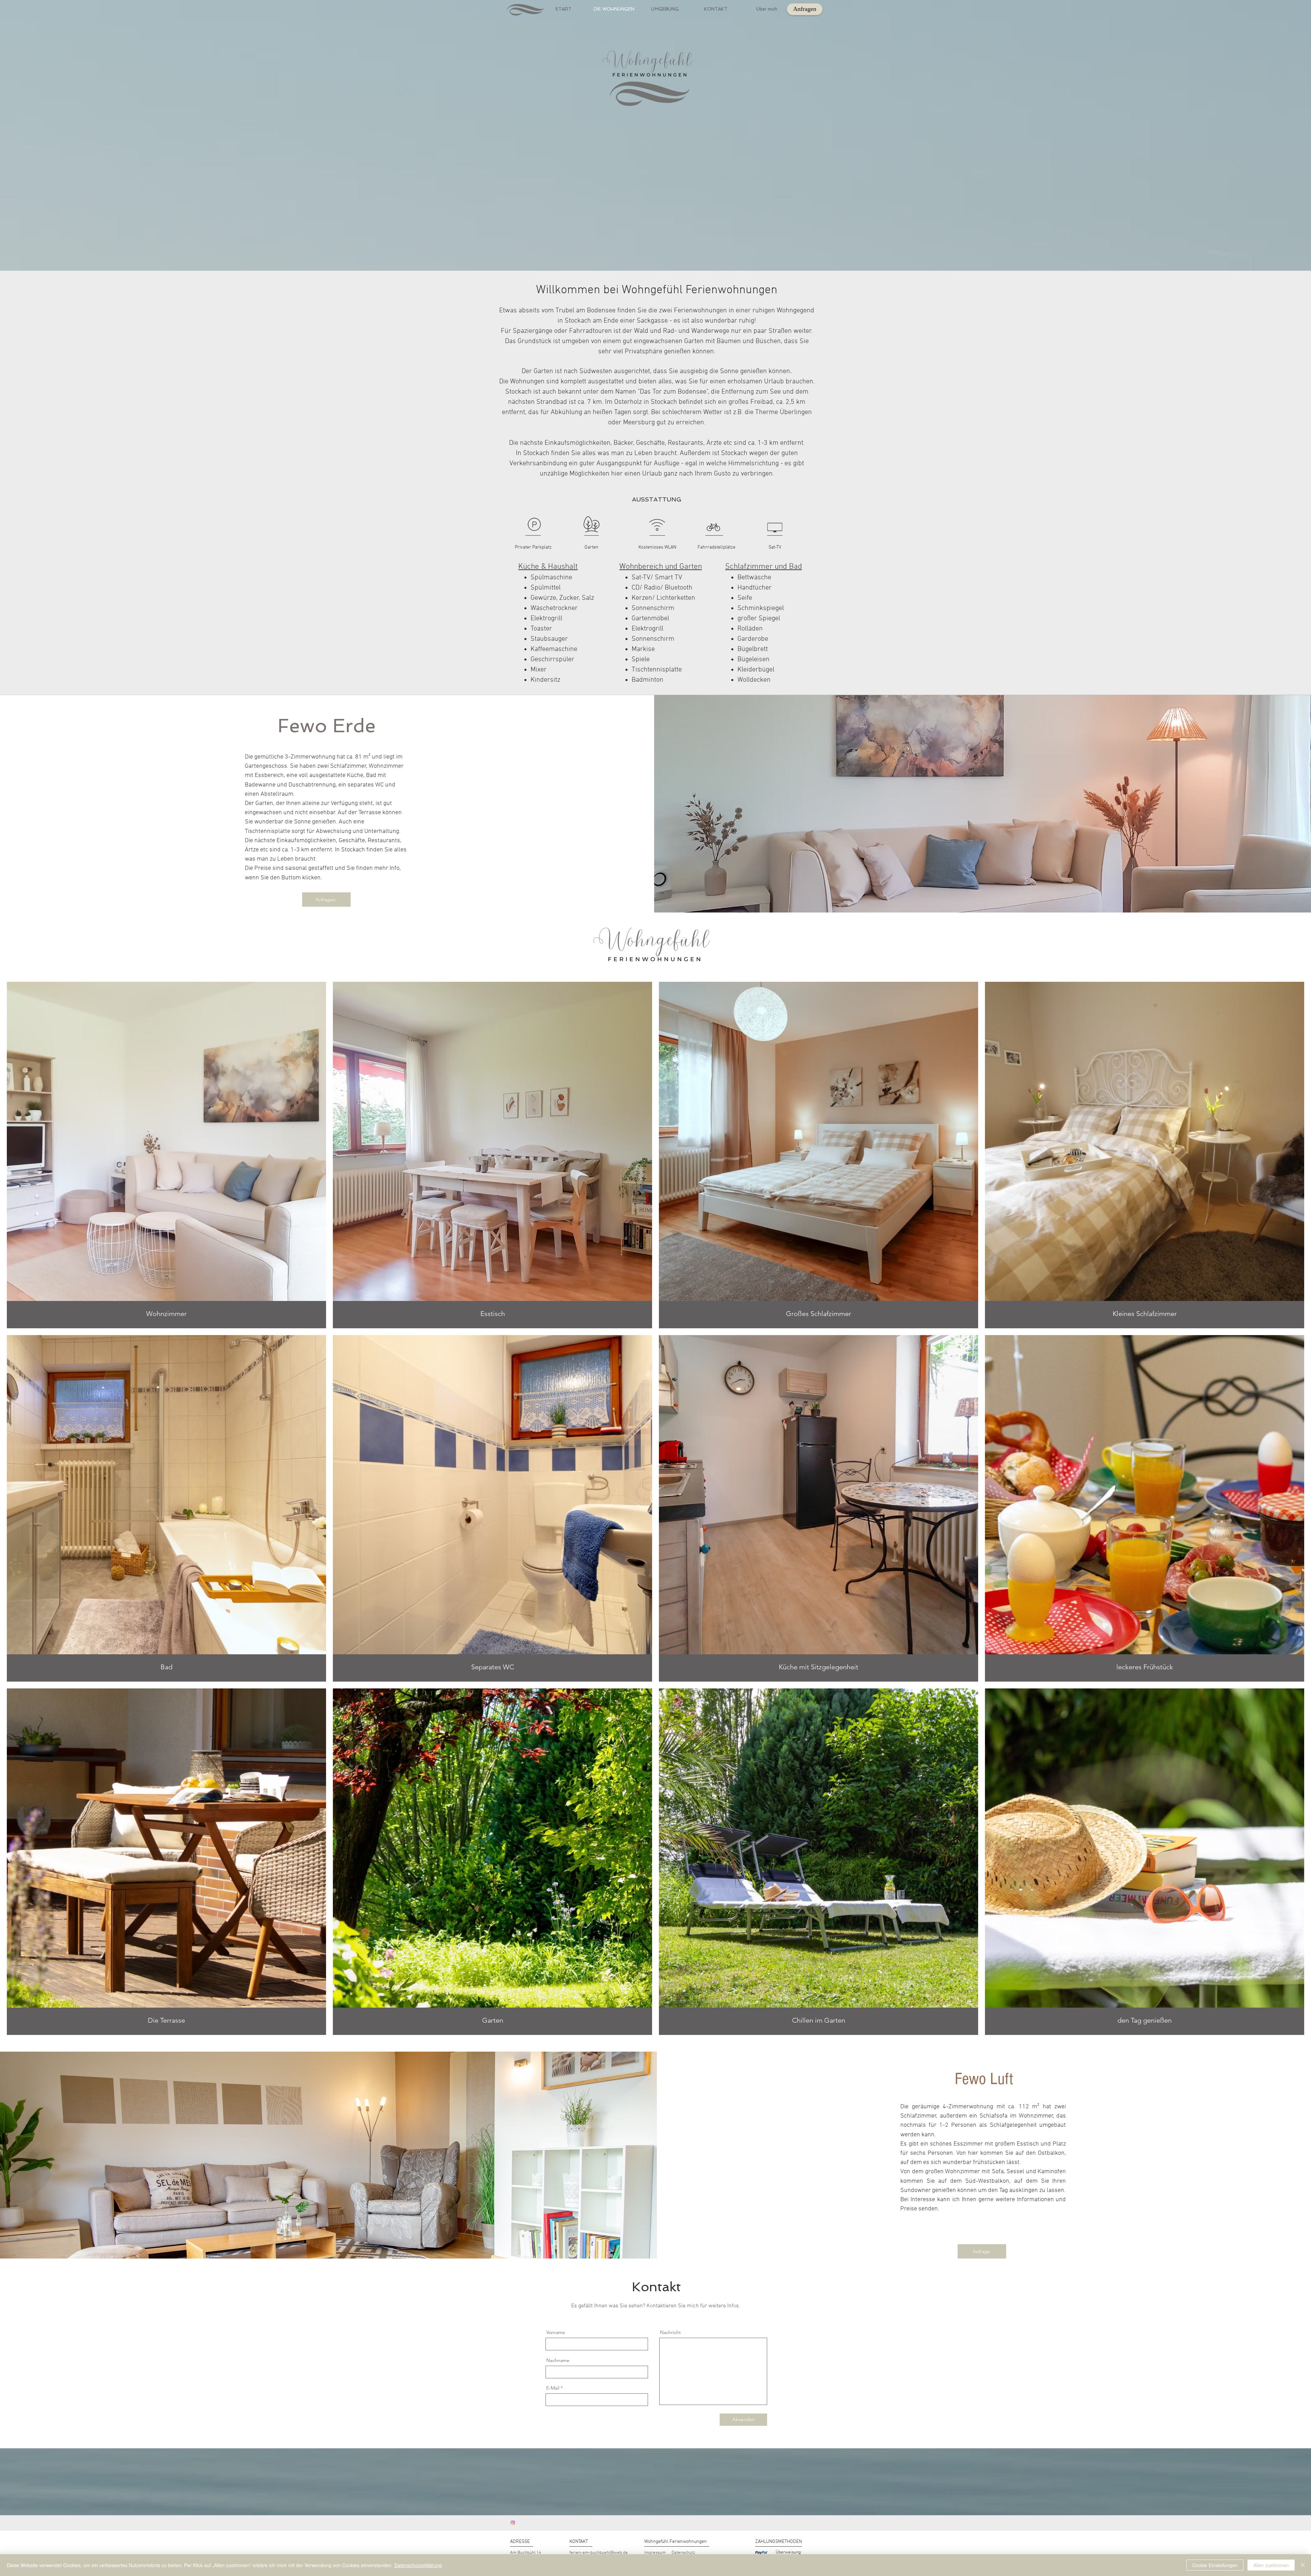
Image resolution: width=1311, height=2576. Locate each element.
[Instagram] (513, 2523)
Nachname (558, 2360)
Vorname (556, 2332)
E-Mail (553, 2388)
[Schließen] (1303, 2565)
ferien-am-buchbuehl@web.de (599, 2553)
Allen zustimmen (1271, 2565)
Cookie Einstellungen (1215, 2565)
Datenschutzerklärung (418, 2565)
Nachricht (670, 2332)
